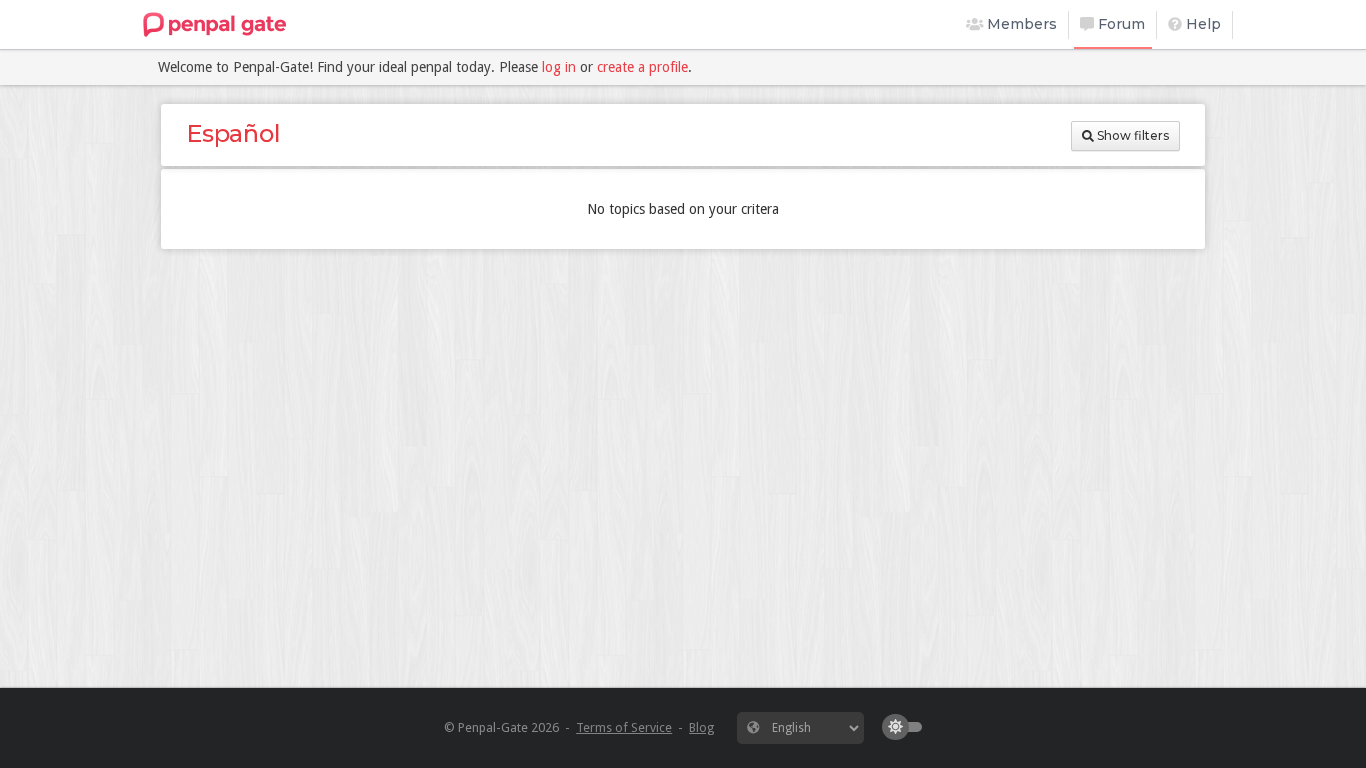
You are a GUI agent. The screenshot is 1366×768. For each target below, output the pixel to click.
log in (559, 67)
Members (1020, 24)
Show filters (1131, 135)
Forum (1119, 24)
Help (1201, 24)
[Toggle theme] (907, 727)
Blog (701, 727)
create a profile (642, 67)
